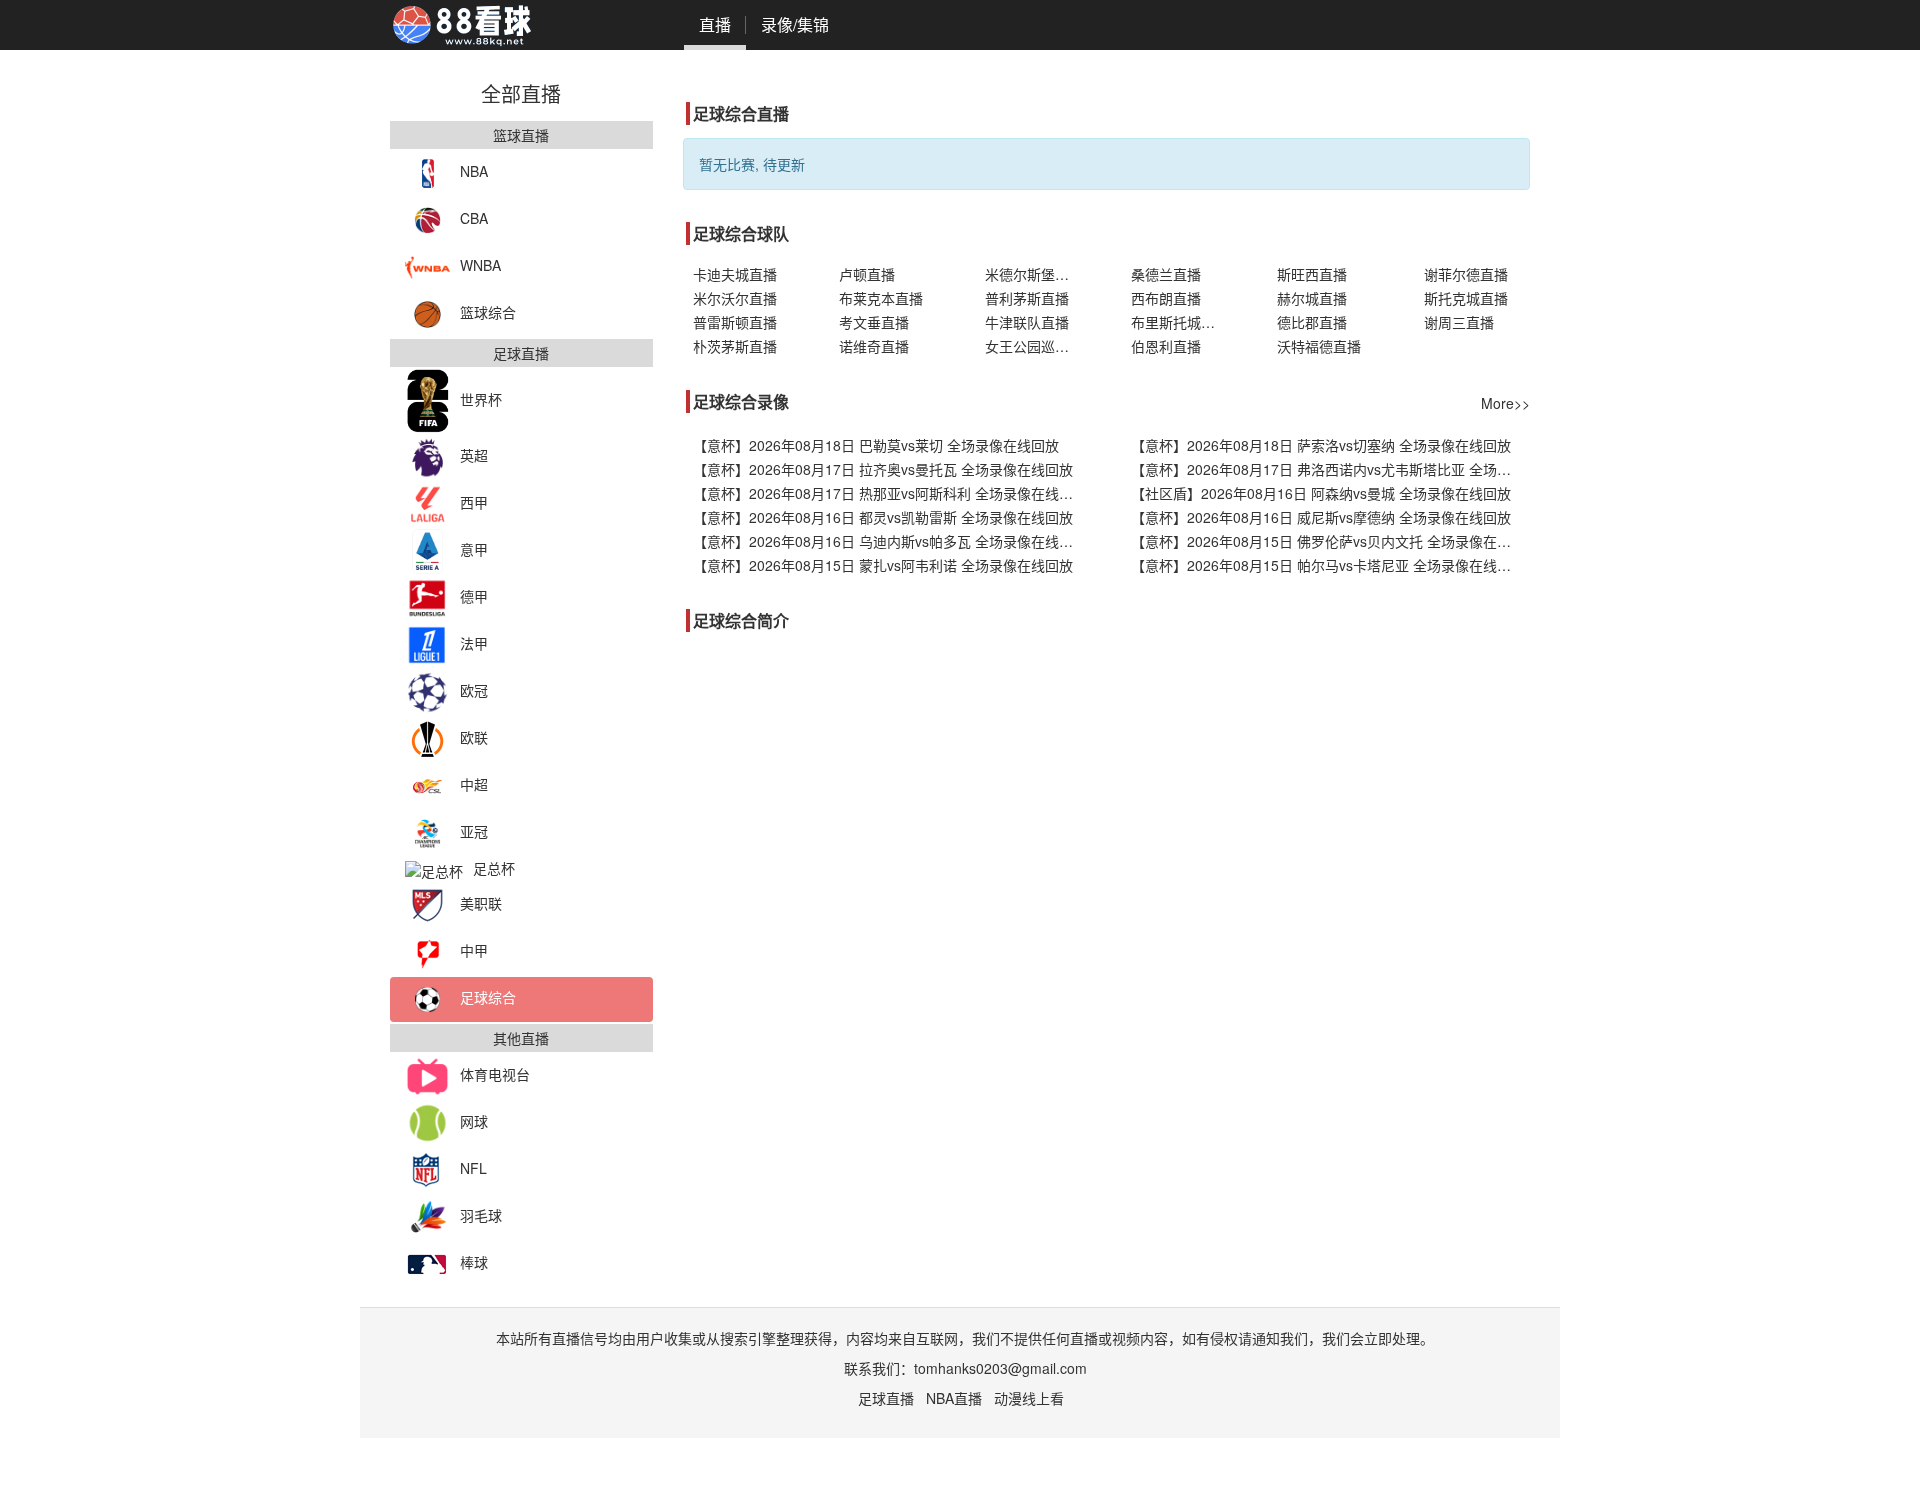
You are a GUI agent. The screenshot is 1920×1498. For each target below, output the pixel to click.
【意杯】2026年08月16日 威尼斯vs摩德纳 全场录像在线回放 (1321, 517)
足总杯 (494, 868)
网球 (474, 1121)
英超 (474, 455)
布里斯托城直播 (1180, 322)
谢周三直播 (1459, 322)
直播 (715, 24)
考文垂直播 (874, 322)
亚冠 (474, 831)
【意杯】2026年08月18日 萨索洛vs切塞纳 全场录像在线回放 (1321, 445)
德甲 (474, 596)
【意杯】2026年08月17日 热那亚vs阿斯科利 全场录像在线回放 (890, 493)
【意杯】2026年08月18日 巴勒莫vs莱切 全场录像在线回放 (876, 445)
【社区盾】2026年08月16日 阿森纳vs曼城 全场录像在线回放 (1321, 493)
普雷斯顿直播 (735, 322)
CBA (474, 218)
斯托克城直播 (1466, 298)
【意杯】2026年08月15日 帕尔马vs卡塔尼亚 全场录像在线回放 (1328, 565)
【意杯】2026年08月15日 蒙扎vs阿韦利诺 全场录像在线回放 (883, 565)
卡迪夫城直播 (735, 274)
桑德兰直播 (1166, 274)
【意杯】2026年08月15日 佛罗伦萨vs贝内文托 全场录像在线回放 (1330, 541)
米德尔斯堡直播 (1034, 274)
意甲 (474, 549)
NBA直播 (954, 1398)
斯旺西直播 (1312, 274)
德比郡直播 (1312, 322)
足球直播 (886, 1398)
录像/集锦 (795, 24)
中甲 (474, 950)
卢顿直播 (867, 274)
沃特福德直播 (1319, 346)
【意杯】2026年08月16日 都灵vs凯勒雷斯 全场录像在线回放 (883, 517)
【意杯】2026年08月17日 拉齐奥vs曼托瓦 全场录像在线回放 (883, 469)
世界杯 (481, 399)
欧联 (474, 737)
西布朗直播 (1166, 298)
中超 (474, 784)
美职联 (481, 903)
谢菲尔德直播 (1466, 274)
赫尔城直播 (1312, 298)
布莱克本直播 (881, 298)
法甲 (474, 643)
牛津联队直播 (1027, 322)
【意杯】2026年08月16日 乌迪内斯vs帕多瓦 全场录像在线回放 (890, 541)
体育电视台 (495, 1074)
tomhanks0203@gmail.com (1000, 1368)
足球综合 (488, 997)
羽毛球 (481, 1215)
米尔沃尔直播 (735, 298)
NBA (474, 171)
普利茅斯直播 (1027, 298)
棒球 (474, 1262)
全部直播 (521, 93)
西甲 (474, 502)
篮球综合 (488, 312)
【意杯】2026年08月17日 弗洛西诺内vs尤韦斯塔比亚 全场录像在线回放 (1330, 469)
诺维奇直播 (874, 346)
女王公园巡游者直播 (1038, 346)
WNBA (480, 265)
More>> (1505, 403)
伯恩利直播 (1166, 346)
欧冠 (474, 690)
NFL (473, 1168)
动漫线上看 (1029, 1398)
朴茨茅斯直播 (735, 346)
